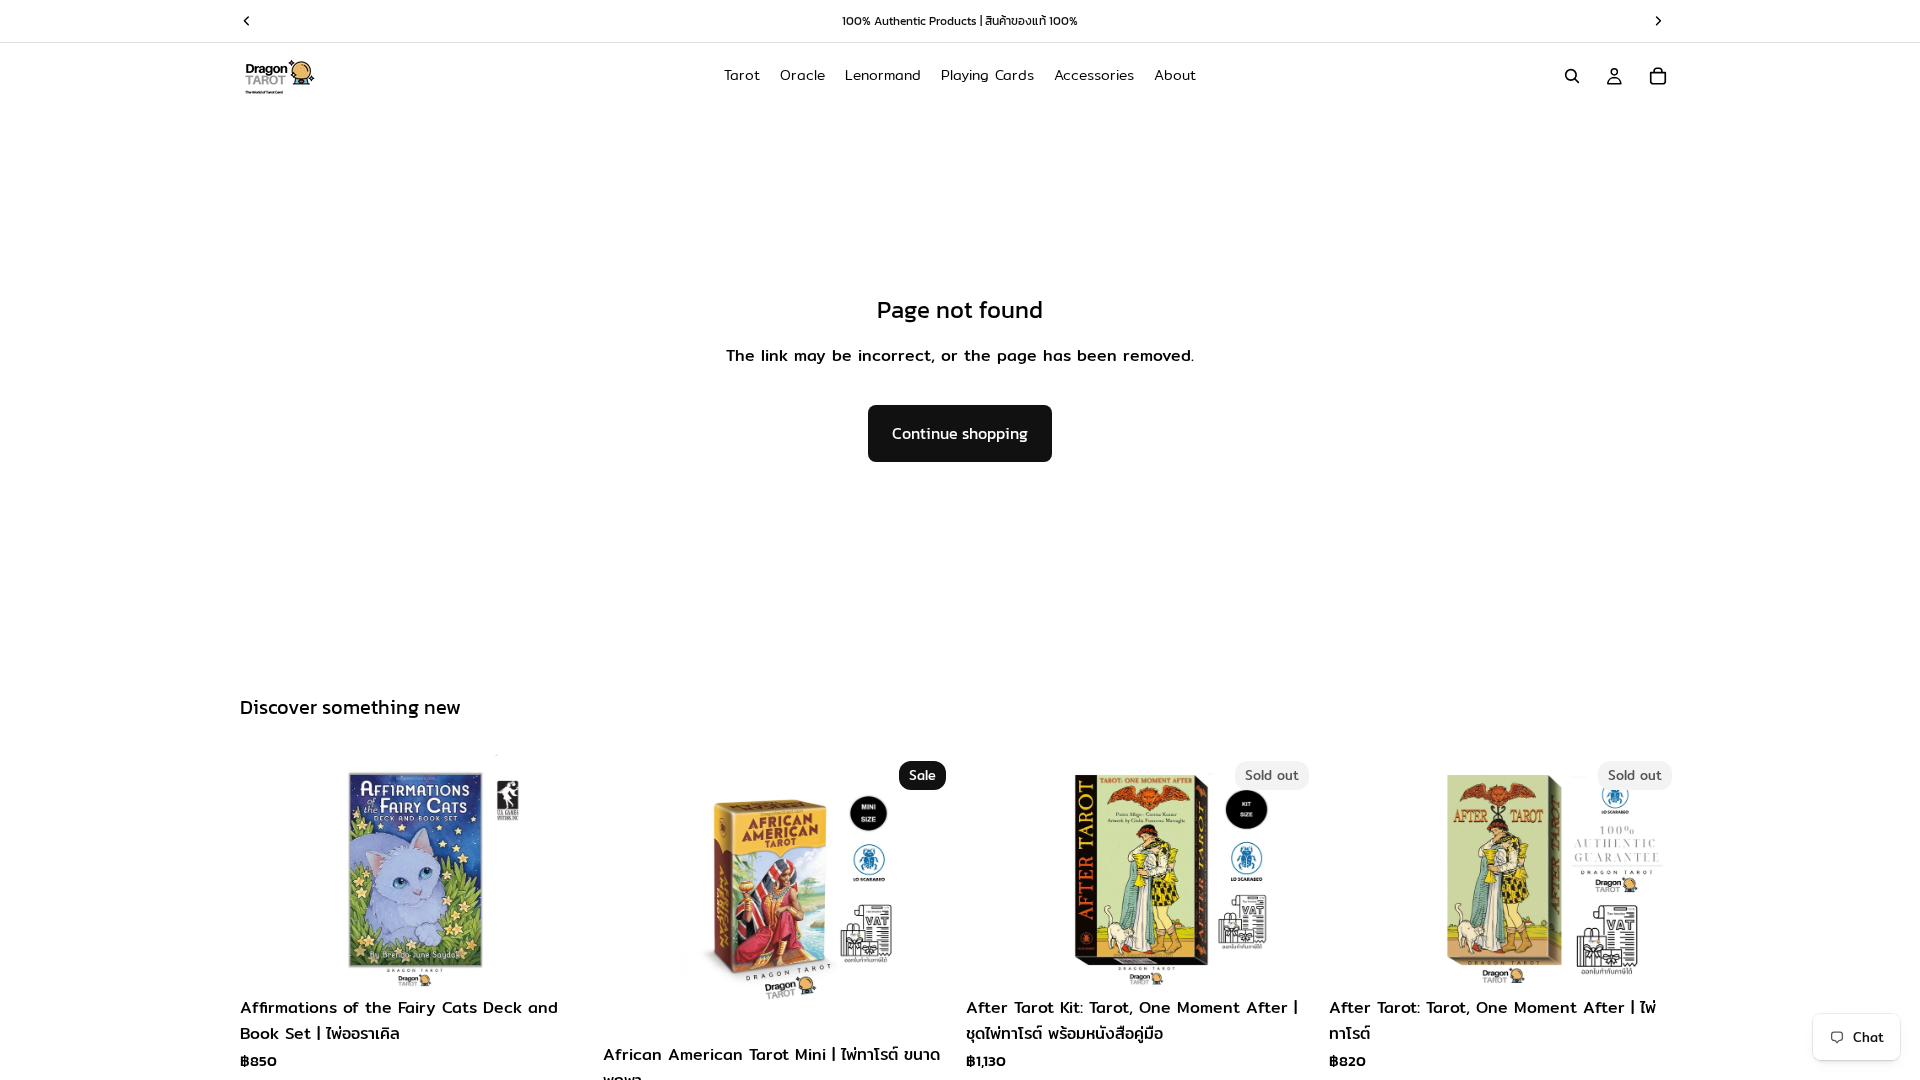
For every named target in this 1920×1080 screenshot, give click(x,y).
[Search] (1572, 76)
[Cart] (1658, 76)
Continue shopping (960, 433)
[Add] (560, 957)
